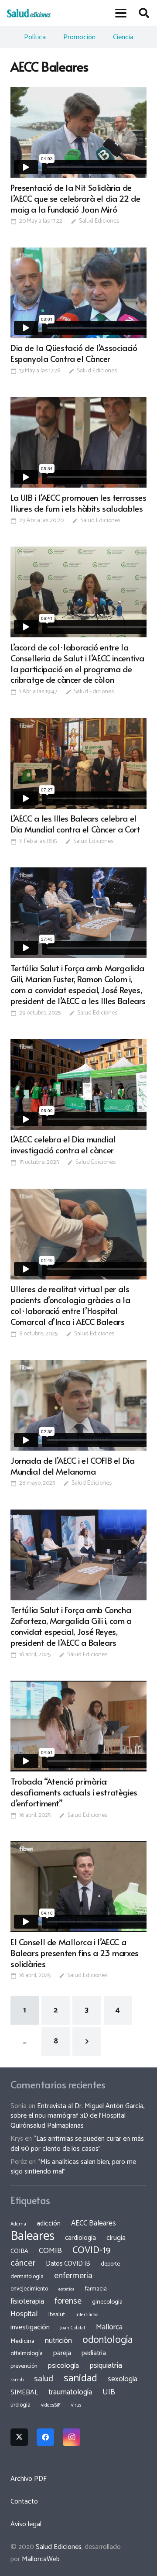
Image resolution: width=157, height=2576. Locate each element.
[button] (121, 13)
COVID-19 (91, 2250)
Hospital (24, 2314)
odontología (108, 2340)
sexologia (123, 2379)
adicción (49, 2224)
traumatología (70, 2392)
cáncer (23, 2263)
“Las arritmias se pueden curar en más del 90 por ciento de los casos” (77, 2144)
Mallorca (109, 2327)
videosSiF (51, 2405)
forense (68, 2301)
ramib (17, 2380)
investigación (30, 2327)
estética (67, 2289)
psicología (63, 2366)
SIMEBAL (24, 2393)
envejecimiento (29, 2289)
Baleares (32, 2236)
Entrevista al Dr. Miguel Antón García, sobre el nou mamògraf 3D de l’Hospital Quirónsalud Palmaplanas (78, 2116)
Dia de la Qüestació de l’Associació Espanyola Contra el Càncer (74, 353)
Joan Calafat (73, 2328)
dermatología (27, 2277)
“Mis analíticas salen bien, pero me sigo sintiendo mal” (73, 2167)
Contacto (24, 2502)
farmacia (96, 2289)
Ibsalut (57, 2315)
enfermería (73, 2276)
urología (20, 2405)
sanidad (80, 2378)
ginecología (107, 2302)
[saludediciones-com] (29, 13)
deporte (110, 2264)
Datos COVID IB (68, 2264)
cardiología (80, 2238)
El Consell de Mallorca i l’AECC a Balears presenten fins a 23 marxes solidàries (75, 1953)
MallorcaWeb (41, 2559)
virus (76, 2405)
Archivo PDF (29, 2479)
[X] (19, 2437)
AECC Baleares (94, 2223)
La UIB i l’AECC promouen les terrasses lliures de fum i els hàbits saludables (78, 503)
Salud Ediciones (99, 221)
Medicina (22, 2341)
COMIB (50, 2251)
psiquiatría (106, 2366)
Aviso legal (26, 2524)
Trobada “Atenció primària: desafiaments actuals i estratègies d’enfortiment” (74, 1792)
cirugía (116, 2238)
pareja (62, 2353)
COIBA (19, 2251)
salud (44, 2379)
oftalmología (27, 2353)
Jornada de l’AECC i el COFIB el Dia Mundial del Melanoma (73, 1466)
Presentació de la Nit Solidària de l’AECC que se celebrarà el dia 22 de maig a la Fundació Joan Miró (75, 198)
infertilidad (87, 2315)
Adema (18, 2224)
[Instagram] (72, 2437)
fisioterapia (27, 2301)
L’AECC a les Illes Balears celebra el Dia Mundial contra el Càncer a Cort (75, 824)
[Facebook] (45, 2437)
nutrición (58, 2341)
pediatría (94, 2353)
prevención (24, 2366)
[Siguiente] (87, 2041)
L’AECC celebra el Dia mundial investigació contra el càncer (63, 1144)
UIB (109, 2392)
